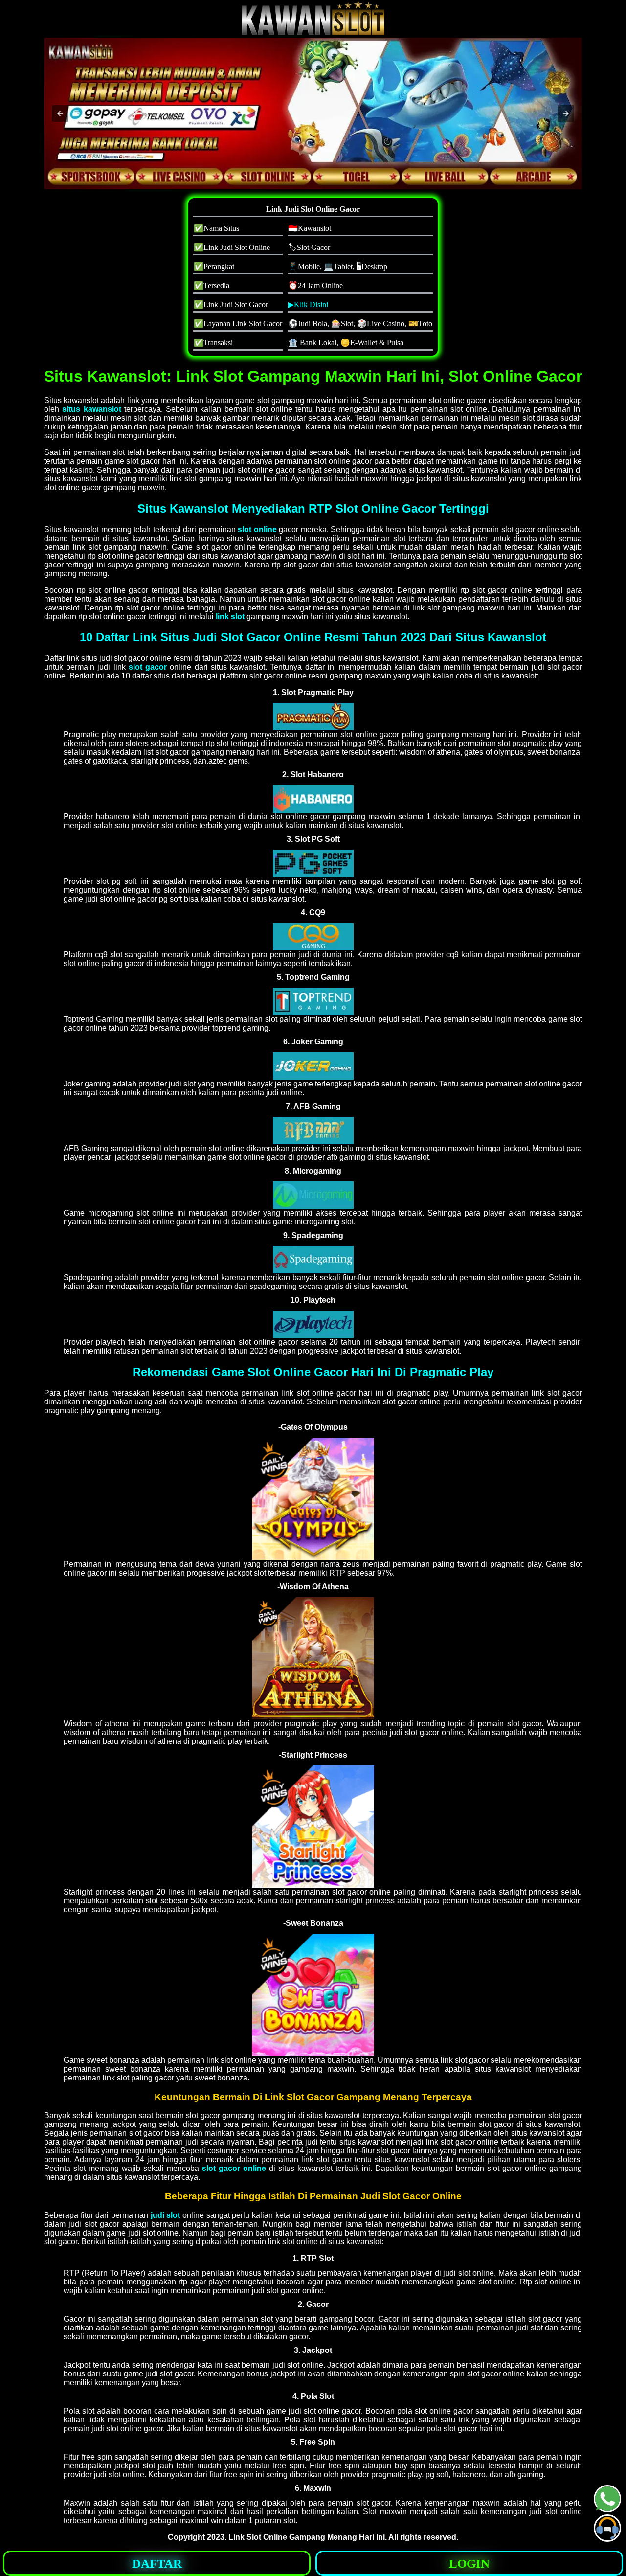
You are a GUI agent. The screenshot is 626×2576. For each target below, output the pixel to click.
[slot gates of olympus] (313, 717)
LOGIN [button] (469, 2564)
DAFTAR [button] (157, 2564)
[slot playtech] (313, 1324)
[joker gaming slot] (313, 1066)
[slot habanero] (313, 799)
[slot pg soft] (313, 863)
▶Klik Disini (308, 305)
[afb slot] (313, 1130)
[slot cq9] (313, 937)
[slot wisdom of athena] (313, 1658)
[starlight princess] (313, 1827)
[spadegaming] (313, 1260)
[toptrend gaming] (313, 1001)
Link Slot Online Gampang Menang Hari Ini (307, 2537)
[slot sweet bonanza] (313, 1995)
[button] (60, 113)
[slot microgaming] (313, 1195)
